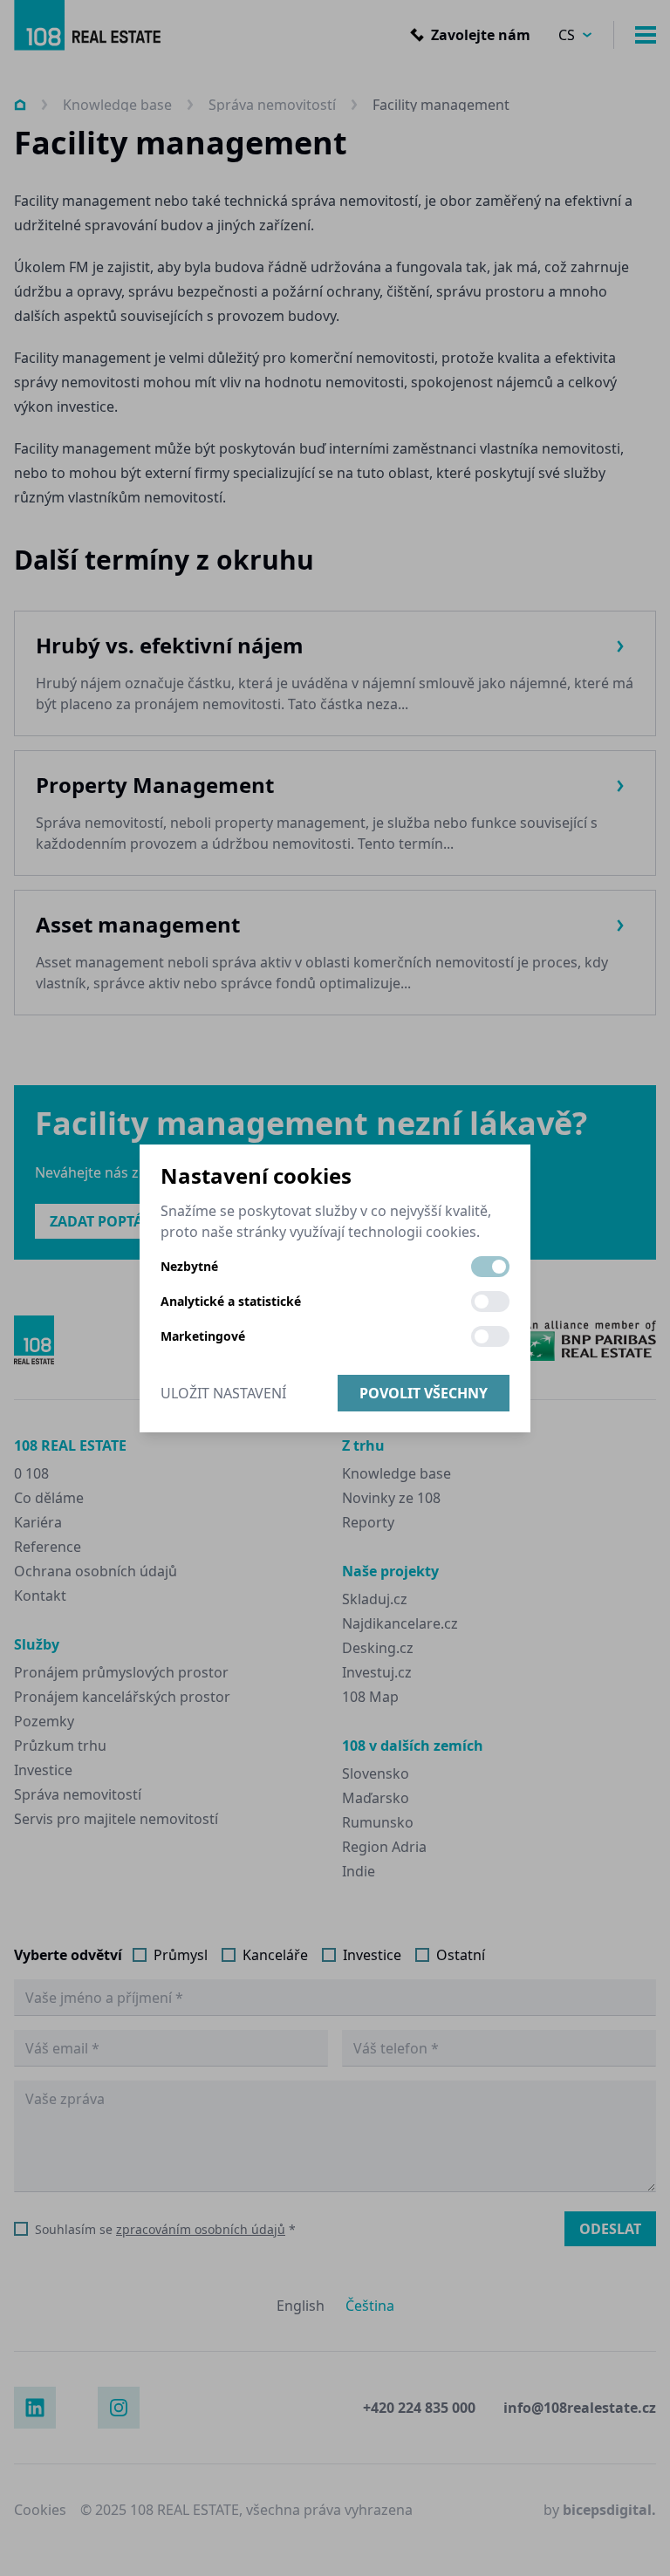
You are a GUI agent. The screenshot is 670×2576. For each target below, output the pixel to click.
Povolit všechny (424, 1393)
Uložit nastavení (223, 1393)
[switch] (490, 1267)
